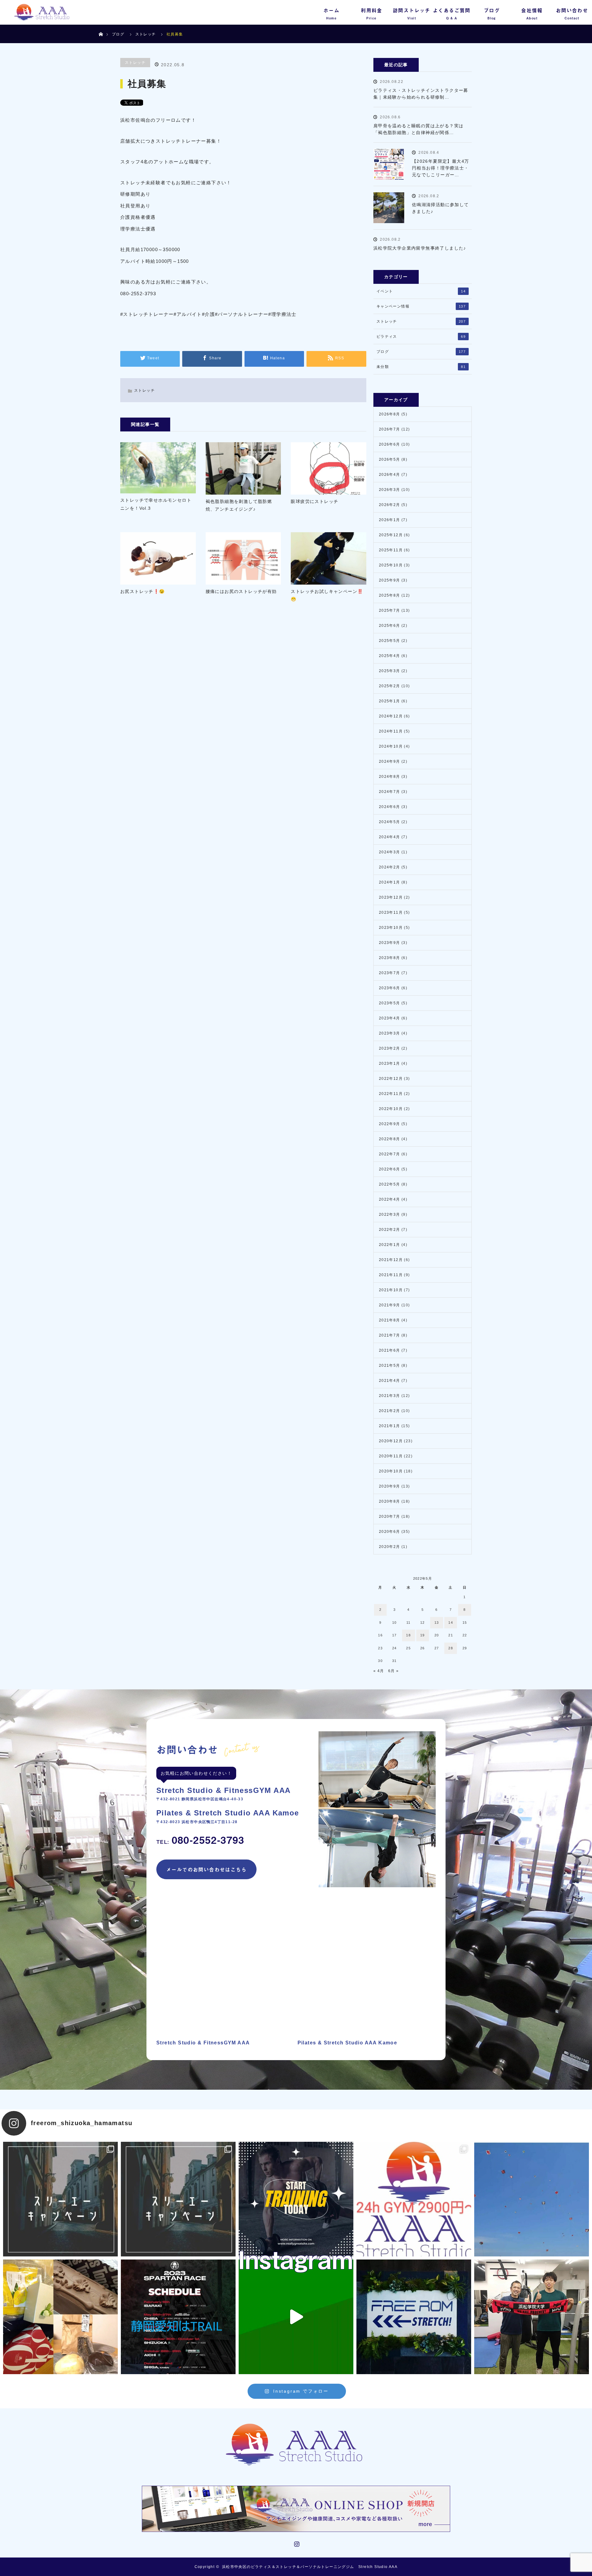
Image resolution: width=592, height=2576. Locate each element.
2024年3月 (390, 852)
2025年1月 (390, 701)
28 (451, 1648)
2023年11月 (391, 912)
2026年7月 (390, 429)
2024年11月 (391, 731)
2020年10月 (391, 1471)
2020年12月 (391, 1441)
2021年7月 (390, 1335)
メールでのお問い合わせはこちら (206, 1869)
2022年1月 (390, 1245)
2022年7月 (390, 1154)
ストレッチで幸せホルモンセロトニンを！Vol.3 (156, 504)
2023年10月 (391, 928)
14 (451, 1623)
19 (423, 1635)
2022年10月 (391, 1109)
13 (437, 1623)
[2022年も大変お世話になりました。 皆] (414, 2317)
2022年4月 (390, 1199)
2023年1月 (390, 1063)
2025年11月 (391, 550)
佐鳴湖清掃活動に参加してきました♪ (440, 208)
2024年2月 (390, 867)
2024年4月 (390, 837)
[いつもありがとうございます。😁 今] (60, 2317)
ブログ (118, 34)
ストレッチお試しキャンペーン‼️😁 (327, 595)
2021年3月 (390, 1396)
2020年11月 (391, 1456)
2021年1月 (390, 1426)
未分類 (421, 367)
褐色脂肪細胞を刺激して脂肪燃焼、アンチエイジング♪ (239, 505)
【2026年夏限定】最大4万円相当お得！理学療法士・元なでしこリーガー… (441, 168)
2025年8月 (390, 595)
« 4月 (379, 1671)
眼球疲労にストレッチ (314, 501)
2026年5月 (390, 459)
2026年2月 (390, 505)
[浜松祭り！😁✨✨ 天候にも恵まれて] (532, 2199)
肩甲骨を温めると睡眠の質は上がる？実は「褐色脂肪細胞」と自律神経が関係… (419, 129)
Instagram (296, 2543)
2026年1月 (390, 520)
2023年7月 (390, 973)
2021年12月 (391, 1260)
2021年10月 (391, 1290)
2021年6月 (390, 1350)
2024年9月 (390, 761)
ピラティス (421, 337)
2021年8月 (390, 1320)
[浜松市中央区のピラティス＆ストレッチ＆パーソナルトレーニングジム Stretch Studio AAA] (296, 2445)
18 (408, 1635)
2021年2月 (390, 1411)
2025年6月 (390, 626)
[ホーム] (101, 27)
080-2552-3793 (200, 1840)
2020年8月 (390, 1501)
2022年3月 (390, 1215)
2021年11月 (391, 1275)
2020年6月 (390, 1532)
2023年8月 (390, 958)
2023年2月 (390, 1048)
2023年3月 (390, 1033)
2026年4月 (390, 475)
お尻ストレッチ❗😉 (143, 591)
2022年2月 (390, 1230)
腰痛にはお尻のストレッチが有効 (241, 591)
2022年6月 (390, 1169)
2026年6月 (390, 444)
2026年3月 (390, 490)
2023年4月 (390, 1018)
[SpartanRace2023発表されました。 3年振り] (178, 2317)
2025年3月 (390, 671)
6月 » (394, 1671)
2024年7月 (390, 792)
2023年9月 (390, 943)
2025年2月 (390, 686)
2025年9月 (390, 580)
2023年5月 (390, 1003)
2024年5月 (390, 822)
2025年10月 (391, 565)
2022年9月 (390, 1124)
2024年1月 (390, 882)
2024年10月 (391, 746)
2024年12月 (391, 716)
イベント (421, 291)
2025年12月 (391, 535)
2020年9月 (390, 1486)
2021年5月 (390, 1366)
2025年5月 (390, 641)
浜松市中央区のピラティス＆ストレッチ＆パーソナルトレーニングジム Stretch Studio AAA (310, 2567)
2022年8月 (390, 1139)
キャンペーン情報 (421, 306)
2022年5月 (390, 1184)
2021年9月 (390, 1305)
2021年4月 (390, 1381)
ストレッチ (135, 63)
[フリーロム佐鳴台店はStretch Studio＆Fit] (60, 2199)
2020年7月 (390, 1517)
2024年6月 (390, 807)
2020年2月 (390, 1547)
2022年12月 (391, 1079)
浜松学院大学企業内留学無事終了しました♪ (420, 248)
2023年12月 (391, 897)
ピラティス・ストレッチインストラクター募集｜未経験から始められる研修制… (421, 94)
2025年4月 (390, 656)
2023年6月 (390, 988)
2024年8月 (390, 777)
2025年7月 (390, 610)
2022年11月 (391, 1094)
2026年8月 (390, 414)
